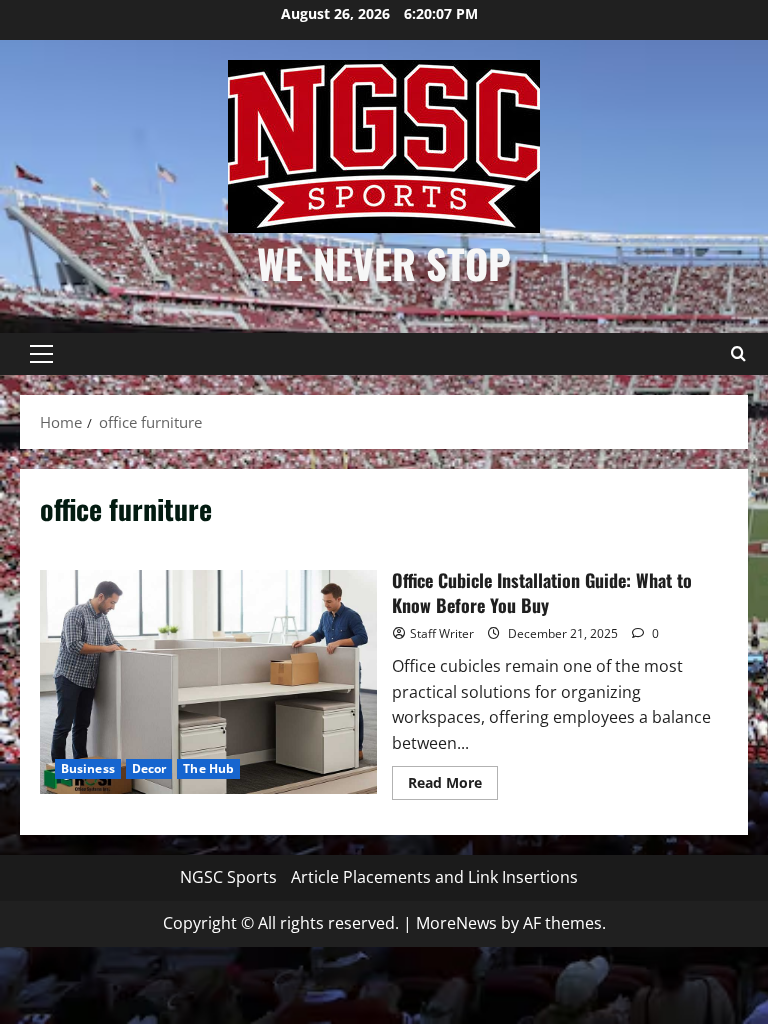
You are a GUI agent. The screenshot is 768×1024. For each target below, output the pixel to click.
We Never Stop (384, 263)
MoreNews (456, 923)
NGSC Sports (228, 877)
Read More (453, 786)
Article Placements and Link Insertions (434, 877)
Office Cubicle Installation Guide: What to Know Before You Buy (208, 682)
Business (88, 768)
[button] (41, 354)
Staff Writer (442, 633)
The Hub (208, 768)
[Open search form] (738, 354)
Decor (149, 768)
